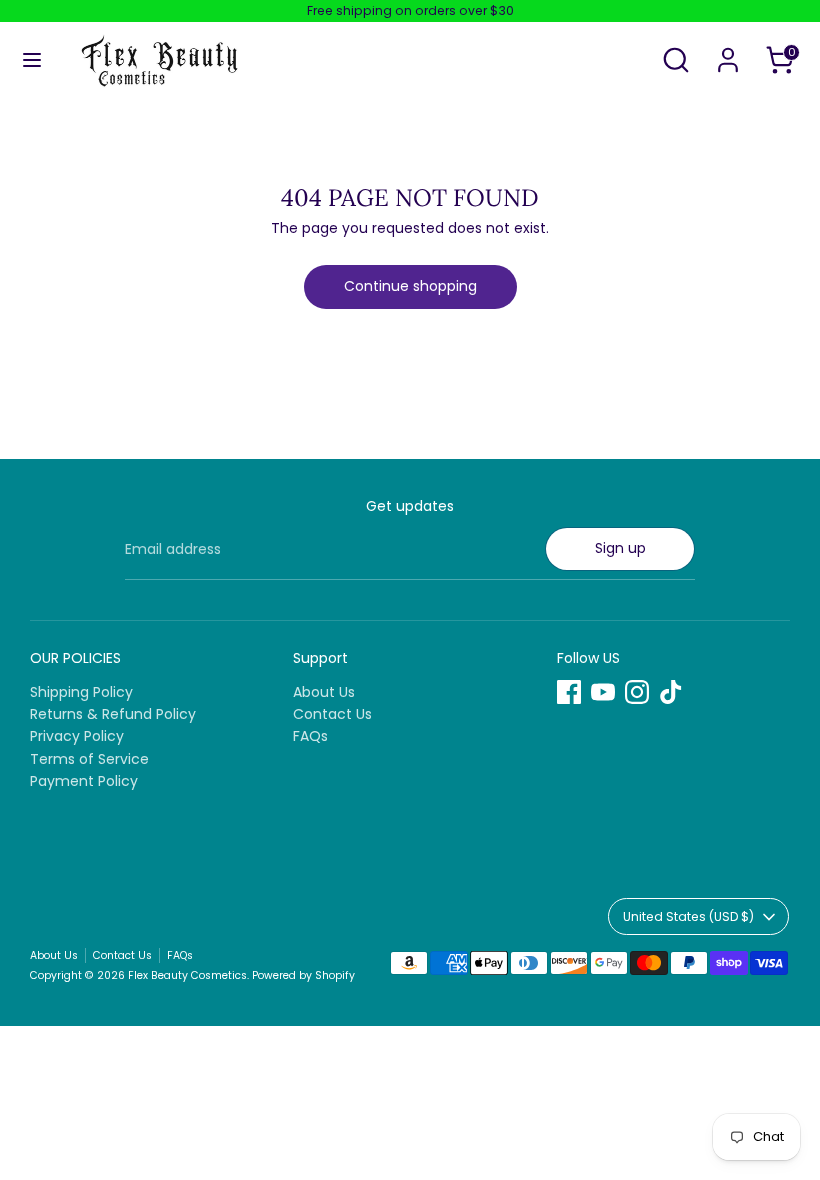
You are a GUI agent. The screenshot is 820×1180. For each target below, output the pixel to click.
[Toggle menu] (32, 60)
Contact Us (332, 714)
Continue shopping (410, 286)
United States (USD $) (688, 916)
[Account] (728, 47)
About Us (324, 692)
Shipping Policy (81, 692)
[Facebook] (569, 692)
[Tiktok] (671, 692)
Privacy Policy (77, 736)
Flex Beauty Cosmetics (187, 975)
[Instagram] (637, 692)
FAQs (310, 736)
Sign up (620, 548)
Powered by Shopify (303, 975)
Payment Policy (84, 781)
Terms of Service (89, 759)
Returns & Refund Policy (113, 714)
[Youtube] (603, 692)
